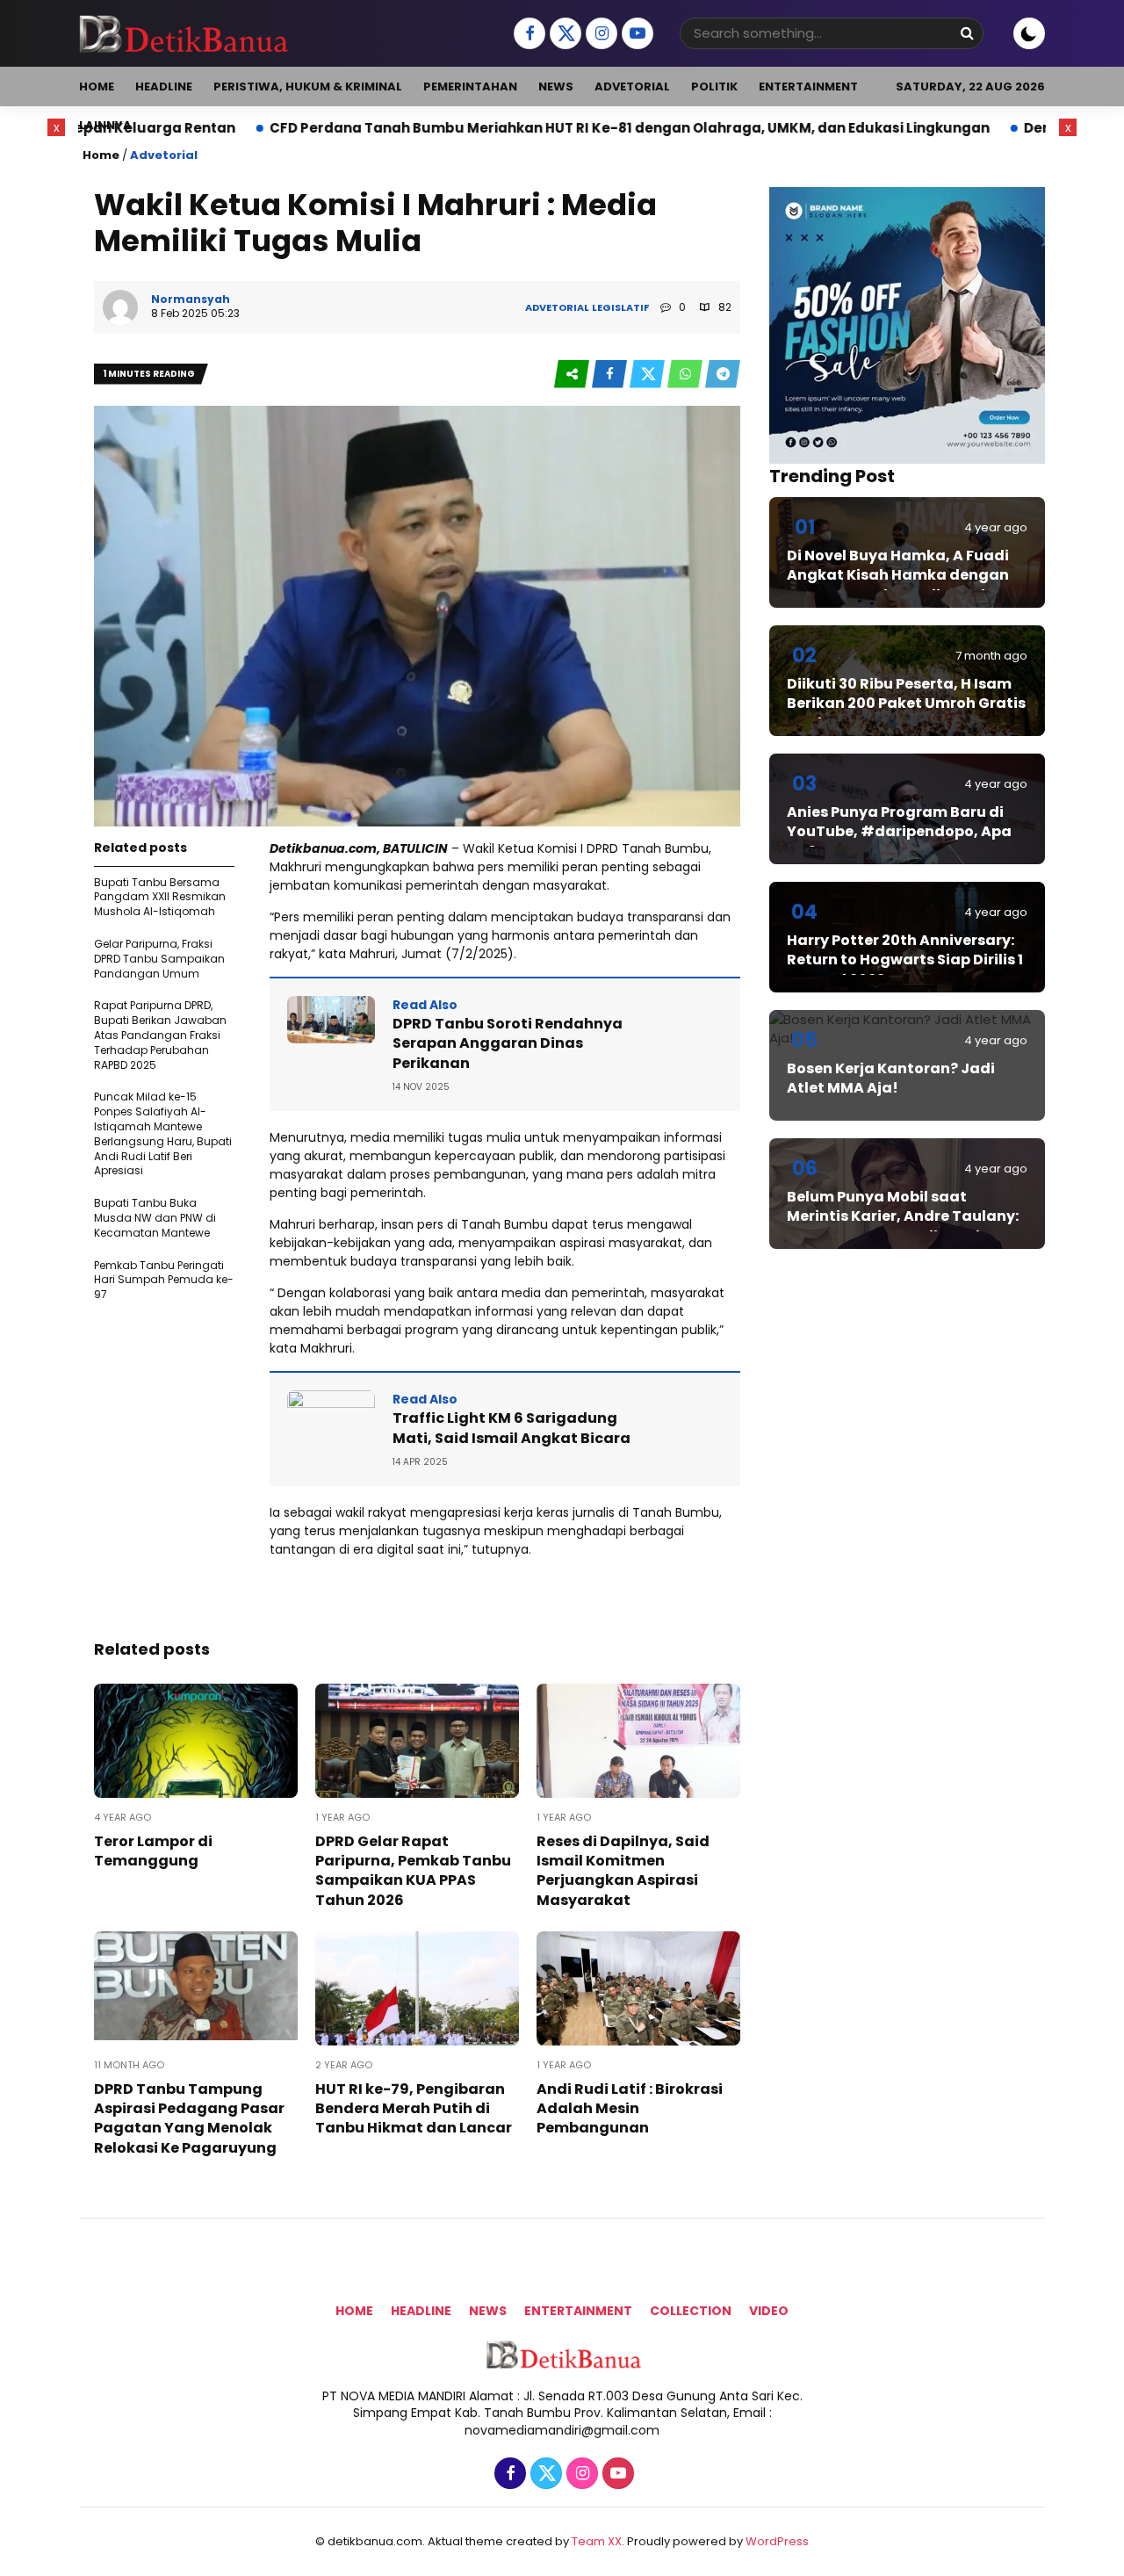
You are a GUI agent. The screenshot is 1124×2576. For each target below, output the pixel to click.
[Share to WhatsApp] (686, 375)
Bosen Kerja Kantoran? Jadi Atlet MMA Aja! (891, 1078)
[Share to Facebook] (611, 375)
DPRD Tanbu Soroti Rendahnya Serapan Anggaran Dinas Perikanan (508, 1043)
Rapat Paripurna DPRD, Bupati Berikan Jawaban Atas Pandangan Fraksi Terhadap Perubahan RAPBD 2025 (160, 1035)
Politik (714, 87)
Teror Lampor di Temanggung (153, 1851)
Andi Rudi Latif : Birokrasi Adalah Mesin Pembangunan (630, 2109)
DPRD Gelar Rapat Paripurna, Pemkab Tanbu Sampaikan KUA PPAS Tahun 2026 (413, 1871)
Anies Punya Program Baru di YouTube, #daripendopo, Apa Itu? (899, 832)
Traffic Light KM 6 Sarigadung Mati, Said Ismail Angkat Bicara (512, 1428)
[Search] (967, 33)
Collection (691, 2311)
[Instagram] (599, 34)
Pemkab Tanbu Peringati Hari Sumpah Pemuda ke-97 (164, 1280)
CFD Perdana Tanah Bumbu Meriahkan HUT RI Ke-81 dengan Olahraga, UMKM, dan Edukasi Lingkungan (508, 128)
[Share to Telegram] (723, 375)
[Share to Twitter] (648, 375)
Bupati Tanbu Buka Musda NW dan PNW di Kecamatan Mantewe (155, 1218)
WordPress (777, 2541)
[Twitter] (563, 34)
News (556, 87)
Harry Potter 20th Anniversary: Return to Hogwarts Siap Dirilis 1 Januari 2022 (905, 960)
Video (769, 2311)
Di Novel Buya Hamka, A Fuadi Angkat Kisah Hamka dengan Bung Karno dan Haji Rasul (898, 575)
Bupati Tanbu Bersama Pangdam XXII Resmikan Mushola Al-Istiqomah (160, 897)
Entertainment (808, 87)
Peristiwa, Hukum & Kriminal (308, 87)
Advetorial (632, 87)
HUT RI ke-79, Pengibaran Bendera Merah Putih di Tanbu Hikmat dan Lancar (414, 2109)
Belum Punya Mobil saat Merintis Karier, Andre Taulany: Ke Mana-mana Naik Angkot (903, 1216)
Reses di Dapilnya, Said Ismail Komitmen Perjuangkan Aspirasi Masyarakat (623, 1871)
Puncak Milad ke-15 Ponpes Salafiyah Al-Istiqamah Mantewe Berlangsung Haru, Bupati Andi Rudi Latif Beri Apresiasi (163, 1133)
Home (97, 87)
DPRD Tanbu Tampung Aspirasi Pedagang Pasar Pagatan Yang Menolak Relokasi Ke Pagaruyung (189, 2118)
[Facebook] (527, 34)
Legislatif (620, 307)
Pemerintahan (470, 87)
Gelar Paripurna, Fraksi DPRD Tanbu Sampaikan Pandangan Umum (159, 959)
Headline (164, 87)
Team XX (597, 2541)
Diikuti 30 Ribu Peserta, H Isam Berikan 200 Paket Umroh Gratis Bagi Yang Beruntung (906, 704)
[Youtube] (635, 34)
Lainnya (105, 125)
